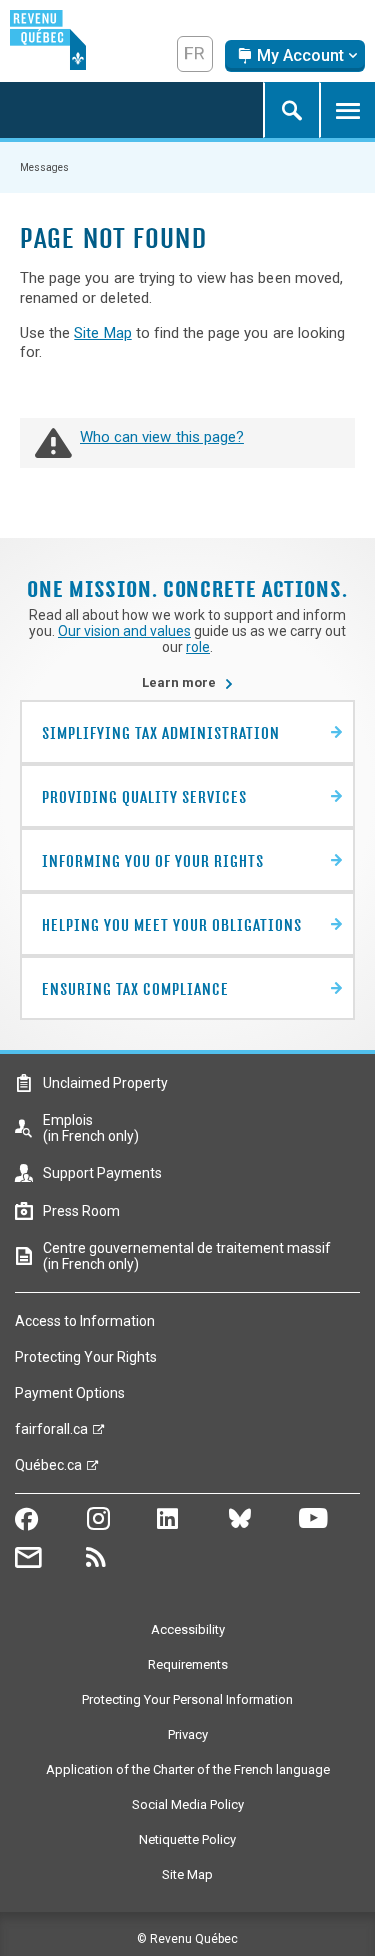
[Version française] (195, 54)
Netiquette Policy (187, 1839)
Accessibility (188, 1629)
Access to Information (85, 1321)
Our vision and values (124, 631)
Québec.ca (48, 1470)
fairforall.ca (51, 1434)
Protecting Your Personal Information (187, 1699)
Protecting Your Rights (86, 1357)
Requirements (188, 1664)
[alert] (295, 56)
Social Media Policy (188, 1804)
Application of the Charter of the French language (188, 1769)
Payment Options (70, 1393)
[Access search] (291, 110)
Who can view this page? (162, 437)
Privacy (188, 1734)
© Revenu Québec (187, 1939)
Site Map (102, 333)
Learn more (188, 682)
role (198, 647)
